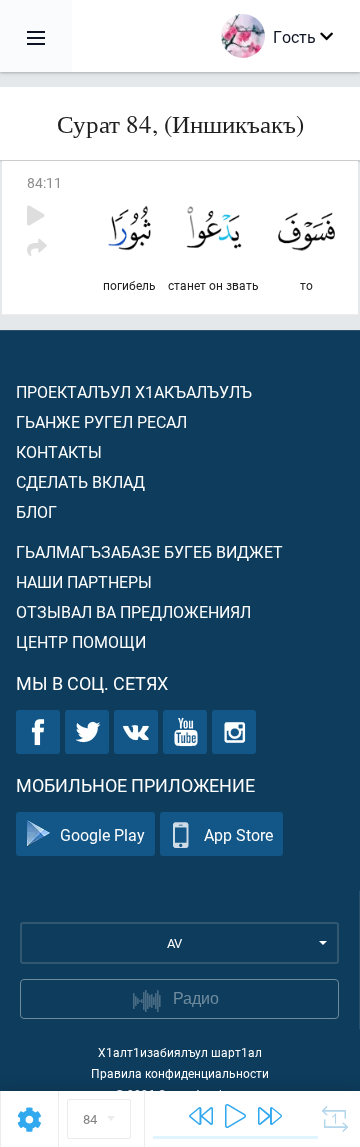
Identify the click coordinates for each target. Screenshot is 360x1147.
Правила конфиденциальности (180, 1073)
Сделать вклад (80, 481)
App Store (238, 834)
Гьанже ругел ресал (101, 421)
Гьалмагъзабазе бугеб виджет (149, 551)
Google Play (102, 834)
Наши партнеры (84, 581)
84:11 (44, 182)
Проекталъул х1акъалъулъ (134, 391)
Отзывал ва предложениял (133, 611)
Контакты (59, 451)
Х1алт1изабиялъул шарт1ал (180, 1052)
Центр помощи (81, 641)
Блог (36, 511)
